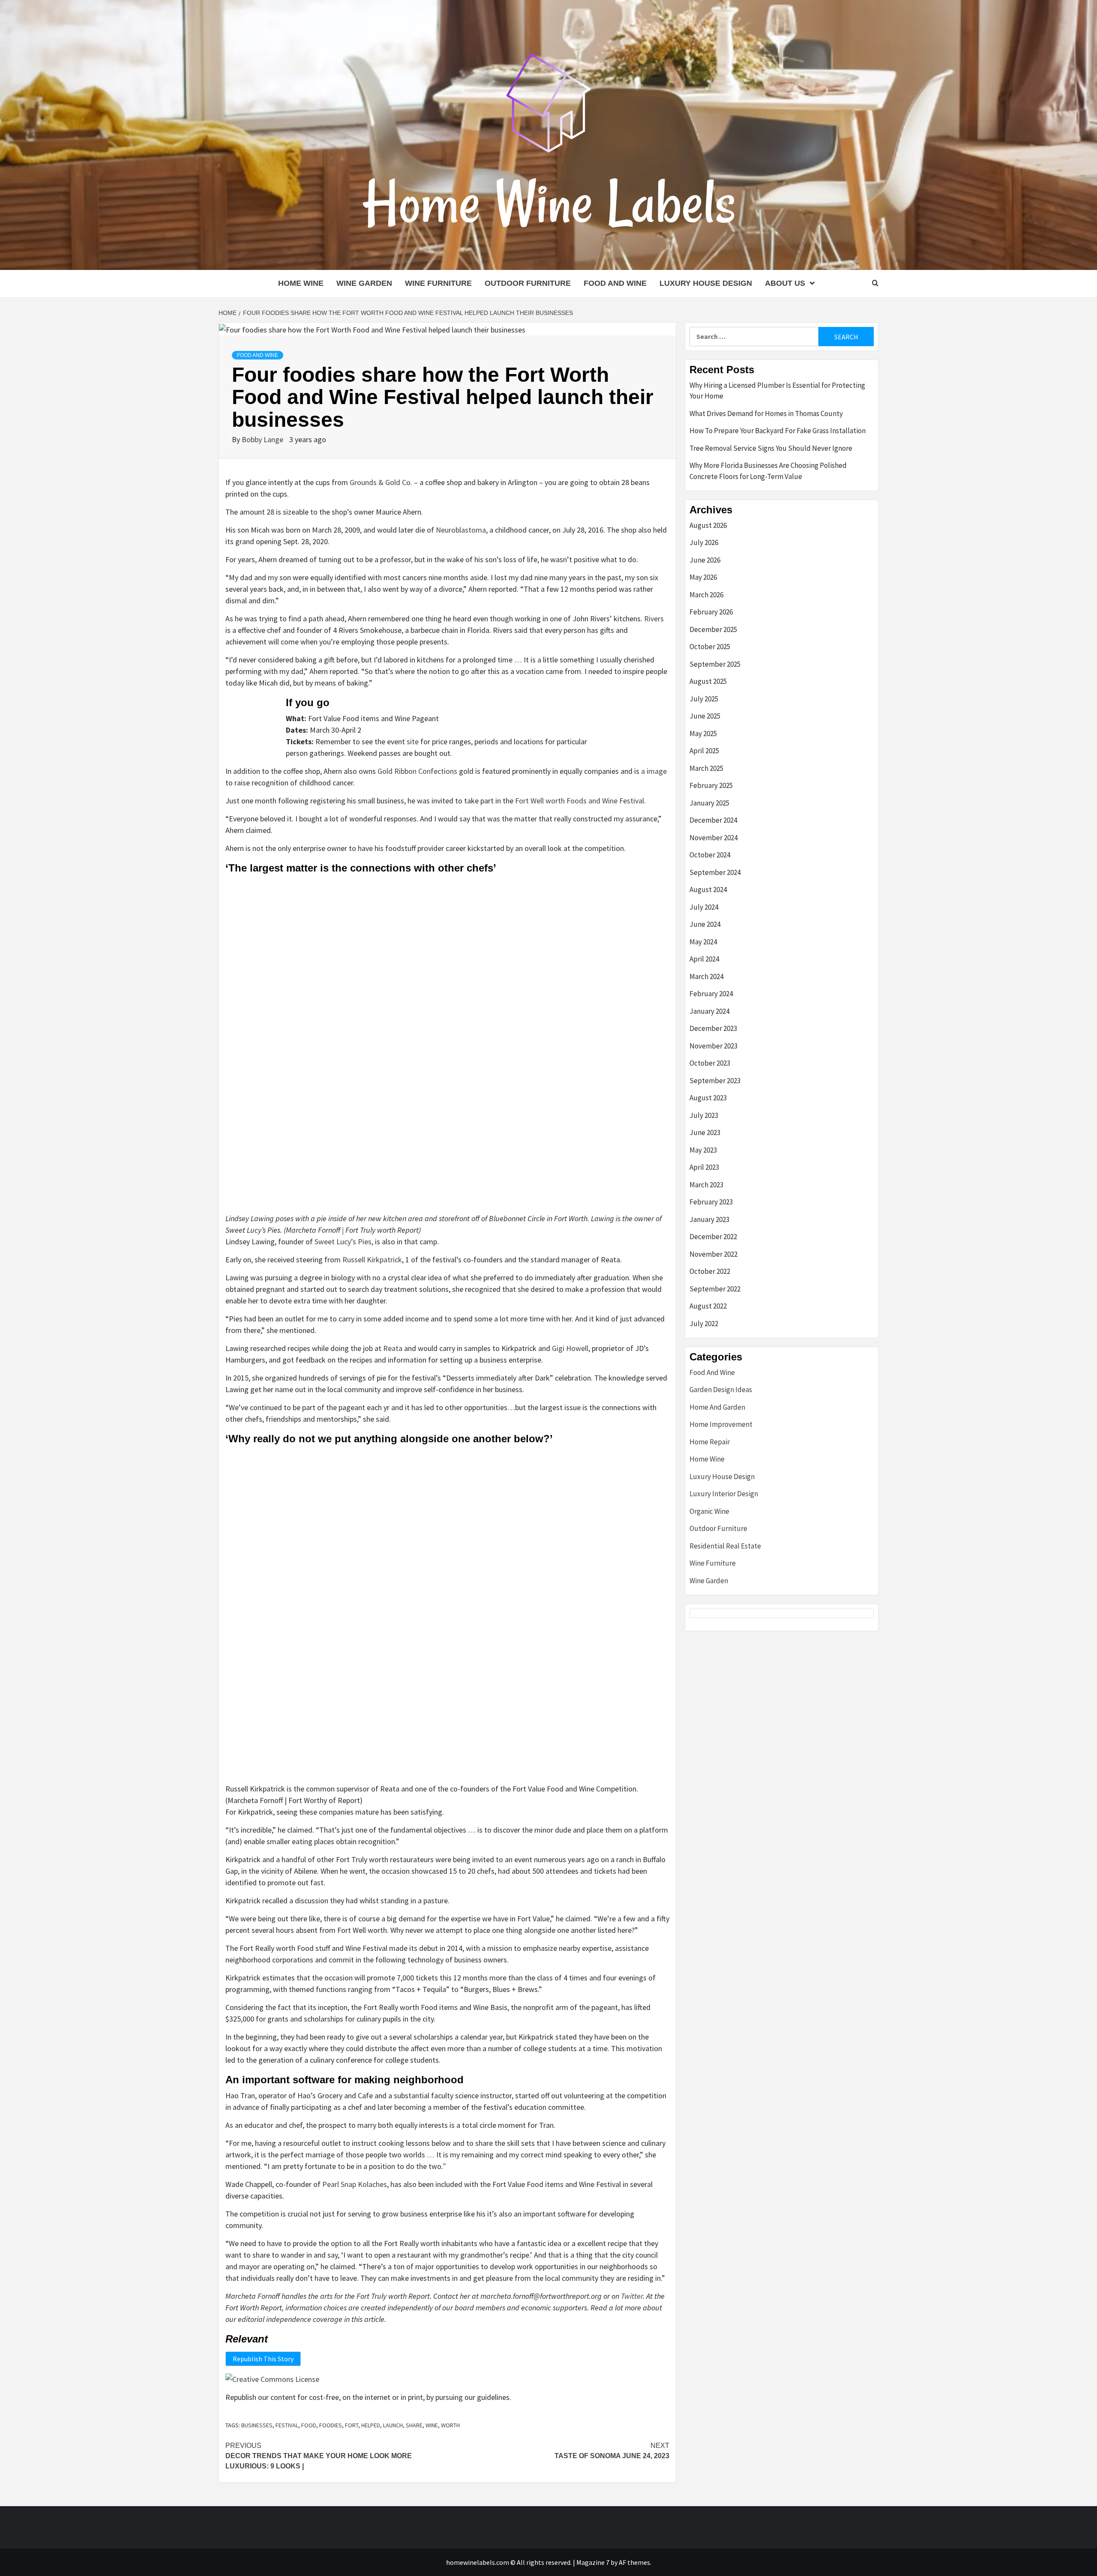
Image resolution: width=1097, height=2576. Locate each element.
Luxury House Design (706, 283)
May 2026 (703, 577)
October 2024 (710, 855)
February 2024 (711, 994)
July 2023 (704, 1115)
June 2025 (705, 716)
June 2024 (705, 924)
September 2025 (715, 664)
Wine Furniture (438, 283)
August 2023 (708, 1098)
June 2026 (705, 560)
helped (371, 2425)
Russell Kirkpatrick (372, 1260)
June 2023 (705, 1132)
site (413, 741)
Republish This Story (263, 2359)
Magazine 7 (593, 2562)
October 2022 (710, 1271)
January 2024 (709, 1011)
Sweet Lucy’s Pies (343, 1242)
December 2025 (713, 629)
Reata (393, 1348)
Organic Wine (709, 1511)
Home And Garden (717, 1407)
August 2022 (708, 1306)
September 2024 (715, 872)
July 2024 (704, 907)
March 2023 (706, 1185)
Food (309, 2425)
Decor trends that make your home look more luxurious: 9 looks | (319, 2456)
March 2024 (706, 976)
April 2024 (704, 959)
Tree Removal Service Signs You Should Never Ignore (771, 448)
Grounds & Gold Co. (381, 482)
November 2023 (713, 1046)
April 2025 (704, 751)
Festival (287, 2425)
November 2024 (713, 838)
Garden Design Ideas (721, 1390)
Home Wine (301, 283)
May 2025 (703, 734)
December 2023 (713, 1028)
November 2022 (713, 1254)
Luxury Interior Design (724, 1494)
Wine (432, 2425)
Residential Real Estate (725, 1546)
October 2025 (710, 647)
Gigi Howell (570, 1348)
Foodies (331, 2425)
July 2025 (704, 699)
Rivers (654, 619)
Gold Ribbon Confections (417, 771)
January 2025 (709, 803)
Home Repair (710, 1442)
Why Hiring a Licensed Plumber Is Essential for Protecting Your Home (777, 391)
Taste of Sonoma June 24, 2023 (612, 2451)
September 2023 (715, 1081)
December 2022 (713, 1237)
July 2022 (704, 1324)
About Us (785, 283)
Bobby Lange (263, 439)
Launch (393, 2425)
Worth (450, 2425)
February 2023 (711, 1202)
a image (654, 771)
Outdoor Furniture (528, 283)
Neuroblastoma (461, 530)
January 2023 (709, 1219)
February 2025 (711, 785)
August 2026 (708, 525)
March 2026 (706, 595)
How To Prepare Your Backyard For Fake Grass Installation (778, 431)
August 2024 (708, 890)
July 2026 (704, 542)
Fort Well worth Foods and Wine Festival (580, 801)
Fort (352, 2425)
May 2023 (703, 1150)
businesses (257, 2425)
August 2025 (708, 681)
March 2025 (706, 768)
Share (414, 2425)
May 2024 (703, 942)
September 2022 (715, 1289)
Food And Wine (615, 283)
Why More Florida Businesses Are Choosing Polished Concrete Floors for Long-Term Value (768, 471)
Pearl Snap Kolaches (355, 2184)
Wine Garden (364, 283)
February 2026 (711, 612)
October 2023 (710, 1063)
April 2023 (704, 1167)
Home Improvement (721, 1424)
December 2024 (713, 820)
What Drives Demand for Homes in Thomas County (766, 413)
